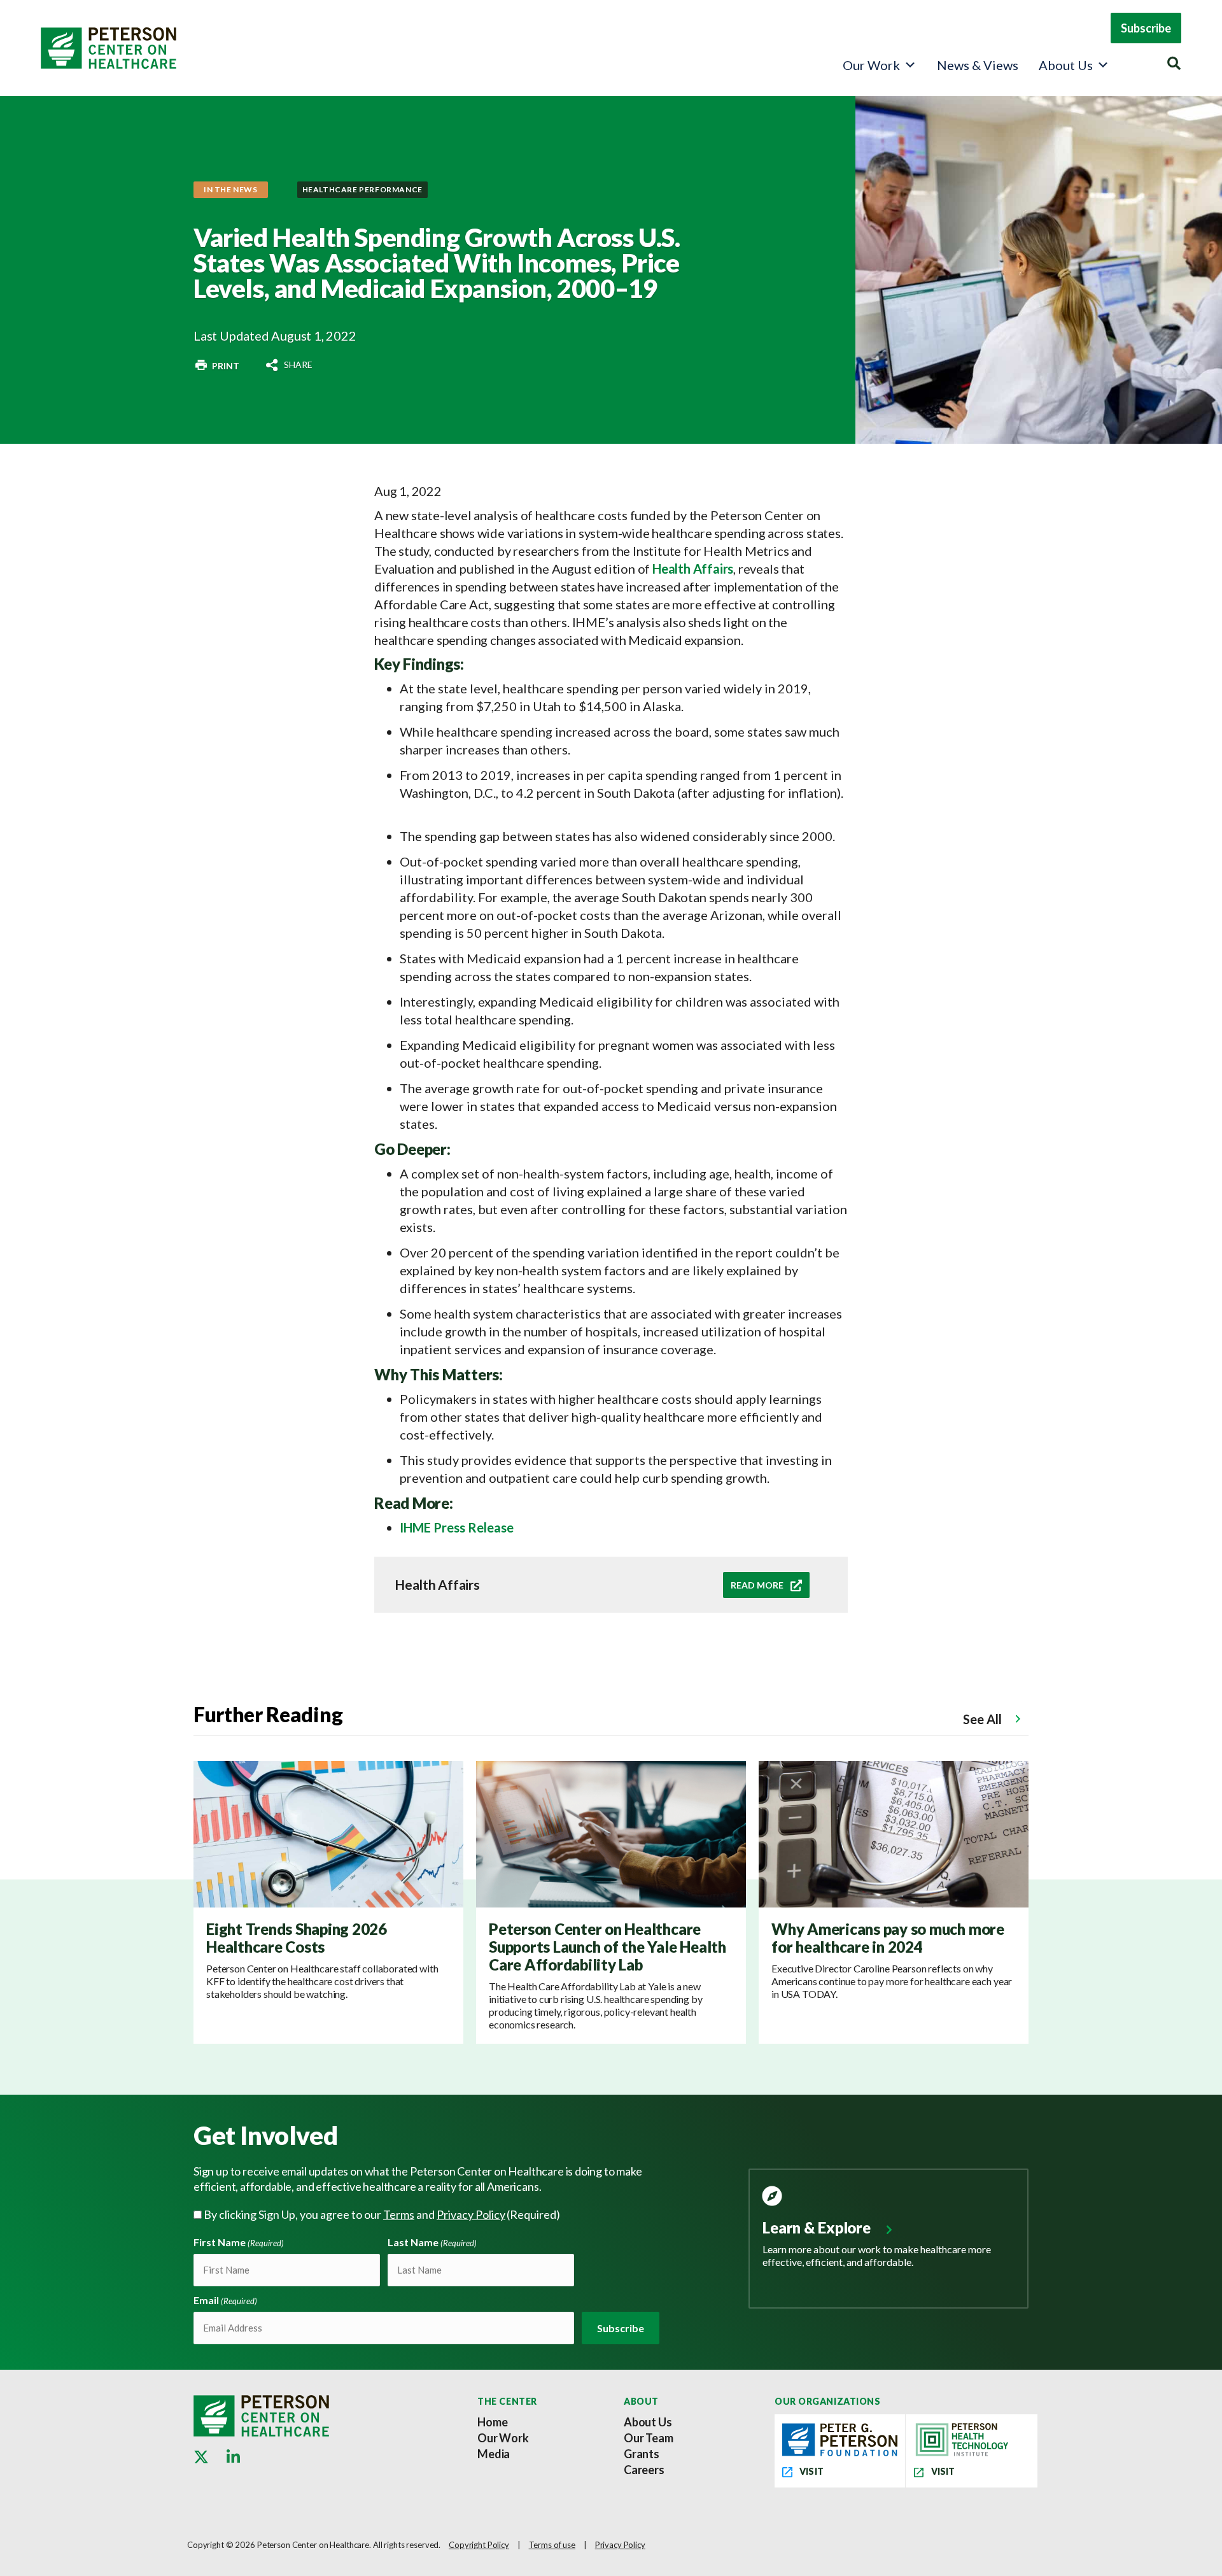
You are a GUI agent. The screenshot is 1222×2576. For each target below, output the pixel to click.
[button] (1146, 28)
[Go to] (216, 365)
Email (225, 2300)
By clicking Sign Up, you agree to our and (382, 2214)
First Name (239, 2242)
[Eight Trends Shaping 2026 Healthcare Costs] (328, 1833)
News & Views (978, 65)
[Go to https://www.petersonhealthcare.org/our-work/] (888, 2229)
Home (492, 2422)
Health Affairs (693, 569)
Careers (644, 2470)
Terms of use (552, 2545)
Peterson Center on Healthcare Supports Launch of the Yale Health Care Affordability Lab (607, 1947)
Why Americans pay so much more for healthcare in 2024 (888, 1938)
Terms (399, 2214)
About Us (1066, 65)
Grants (642, 2454)
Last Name (432, 2242)
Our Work (871, 65)
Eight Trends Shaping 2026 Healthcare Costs (297, 1938)
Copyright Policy (479, 2545)
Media (494, 2454)
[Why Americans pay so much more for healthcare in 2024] (894, 1833)
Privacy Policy (471, 2214)
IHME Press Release (457, 1527)
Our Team (649, 2438)
